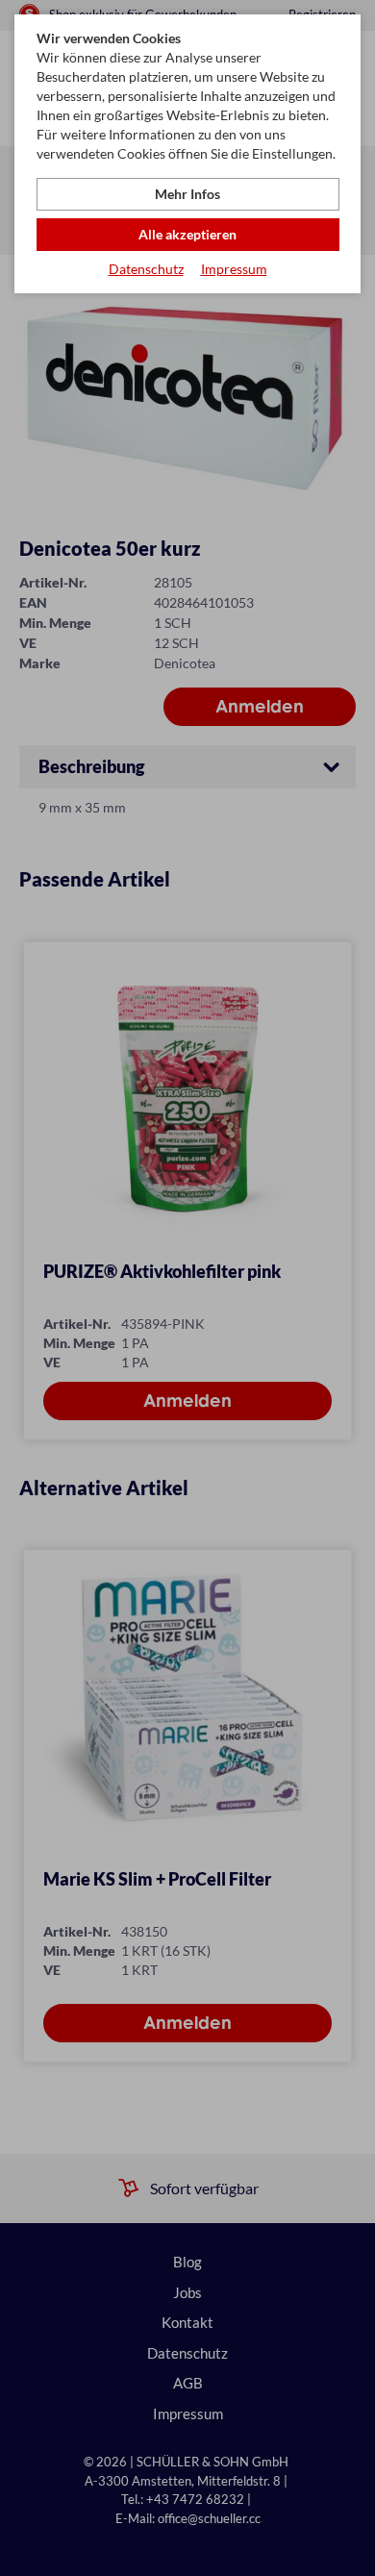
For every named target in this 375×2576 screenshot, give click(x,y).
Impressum (234, 269)
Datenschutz (146, 269)
